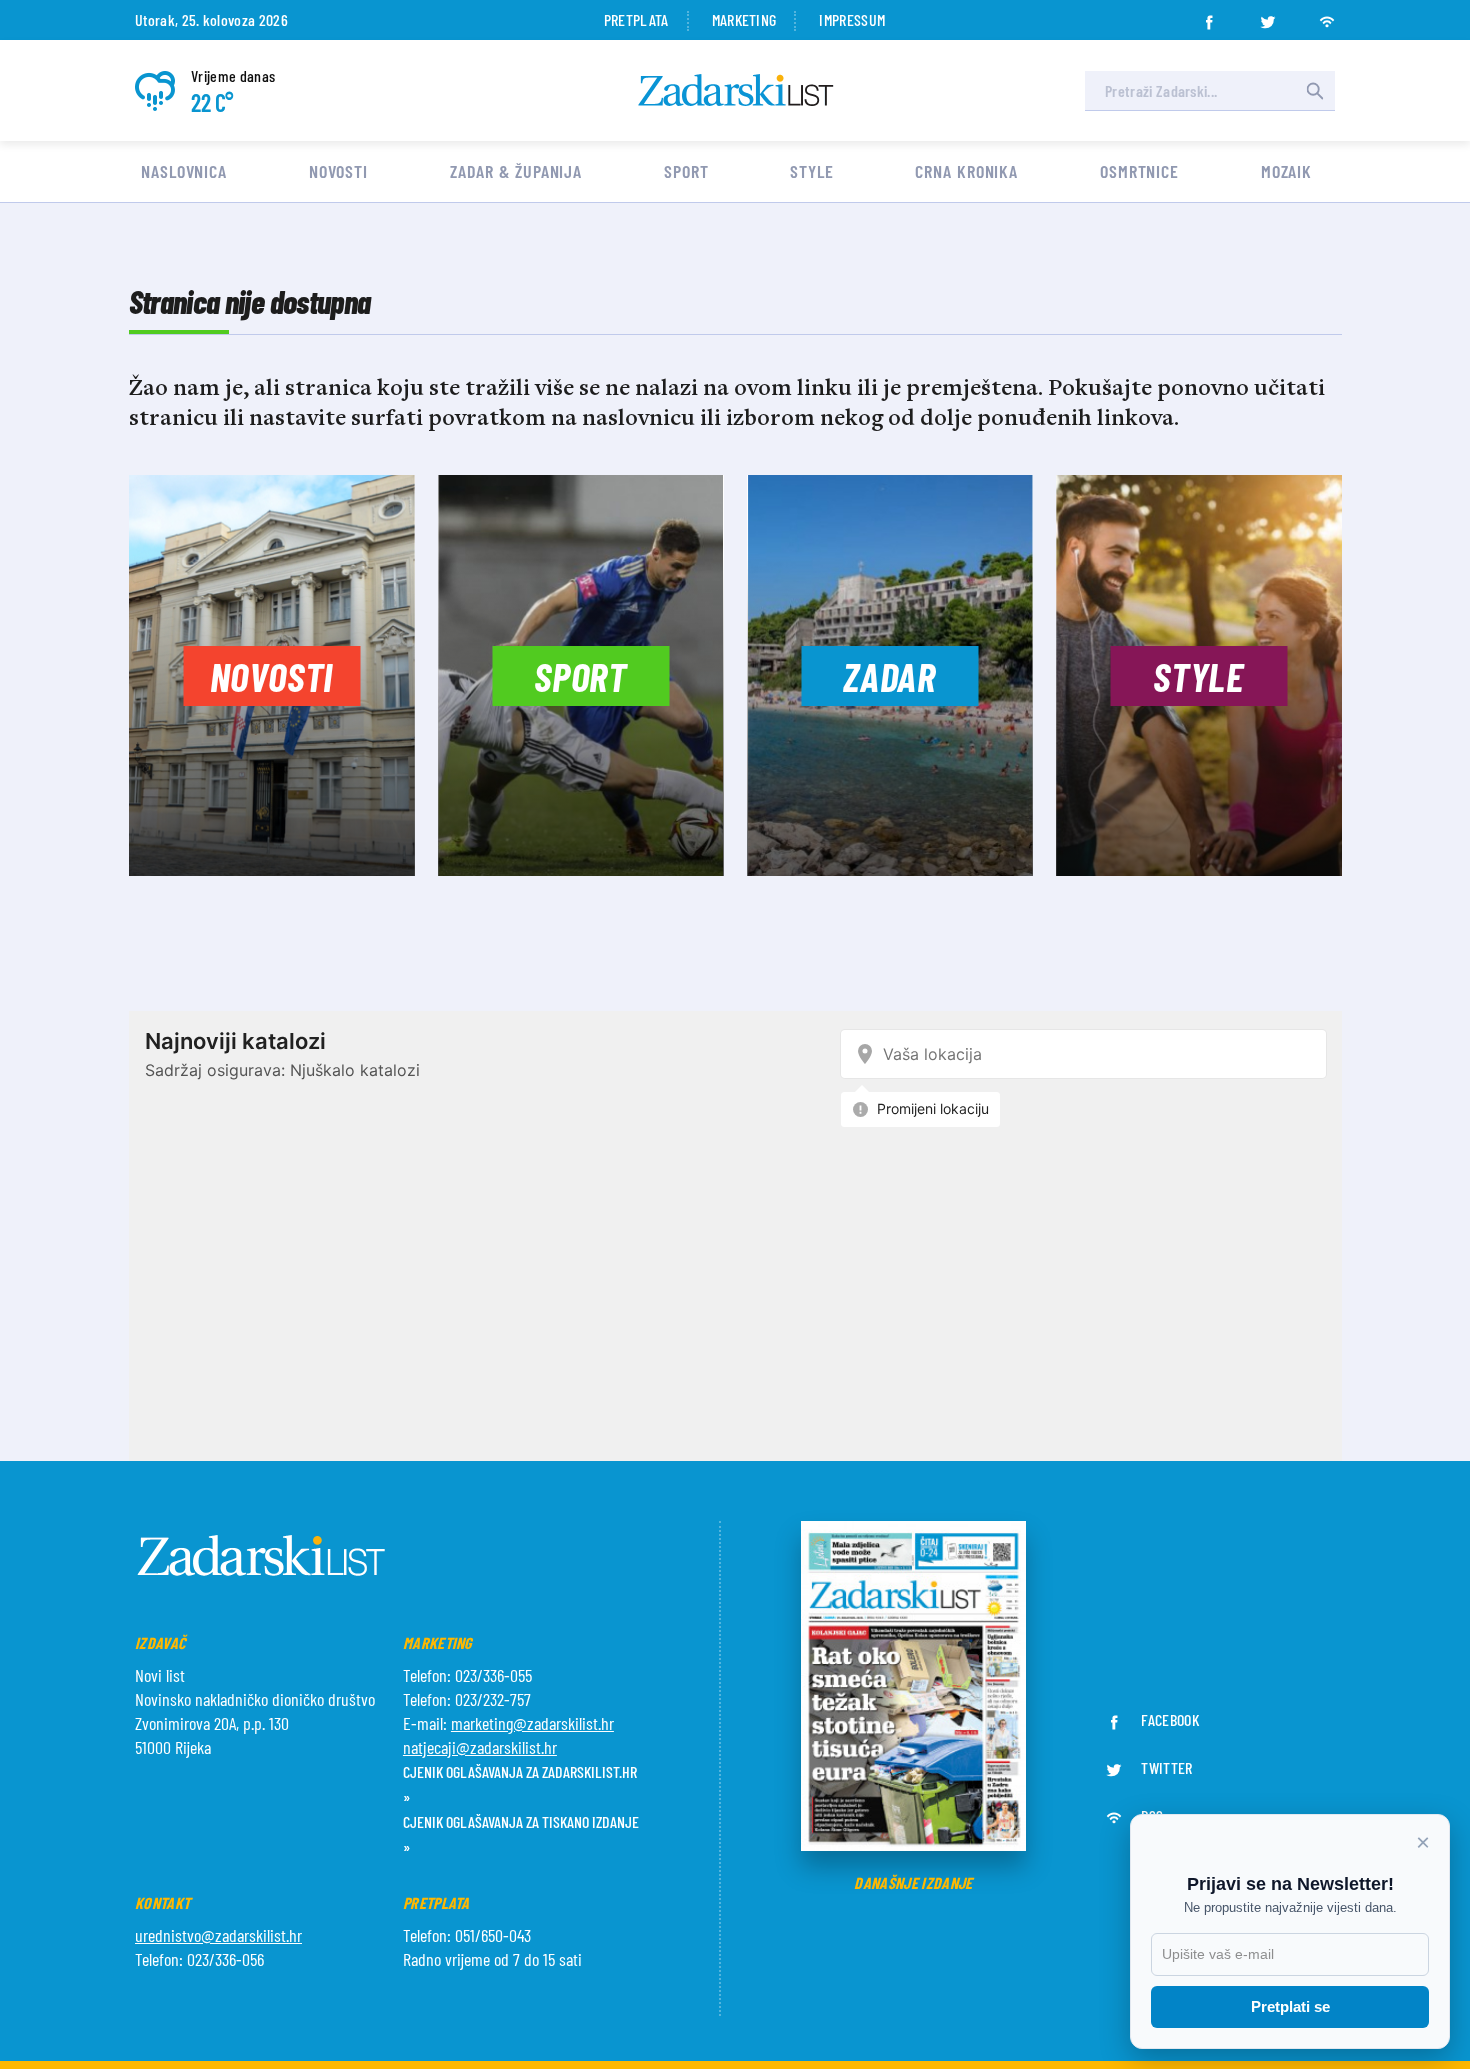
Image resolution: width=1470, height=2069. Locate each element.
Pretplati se (1290, 2006)
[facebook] (1209, 16)
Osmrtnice (1139, 171)
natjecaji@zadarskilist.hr (480, 1747)
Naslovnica (184, 171)
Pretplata (636, 19)
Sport (686, 171)
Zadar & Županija (516, 171)
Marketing (744, 19)
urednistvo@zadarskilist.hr (218, 1935)
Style (812, 171)
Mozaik (1286, 171)
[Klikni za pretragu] (1315, 91)
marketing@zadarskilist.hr (532, 1723)
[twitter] (1268, 16)
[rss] (1327, 16)
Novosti (338, 171)
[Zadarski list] (736, 90)
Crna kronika (966, 171)
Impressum (852, 19)
